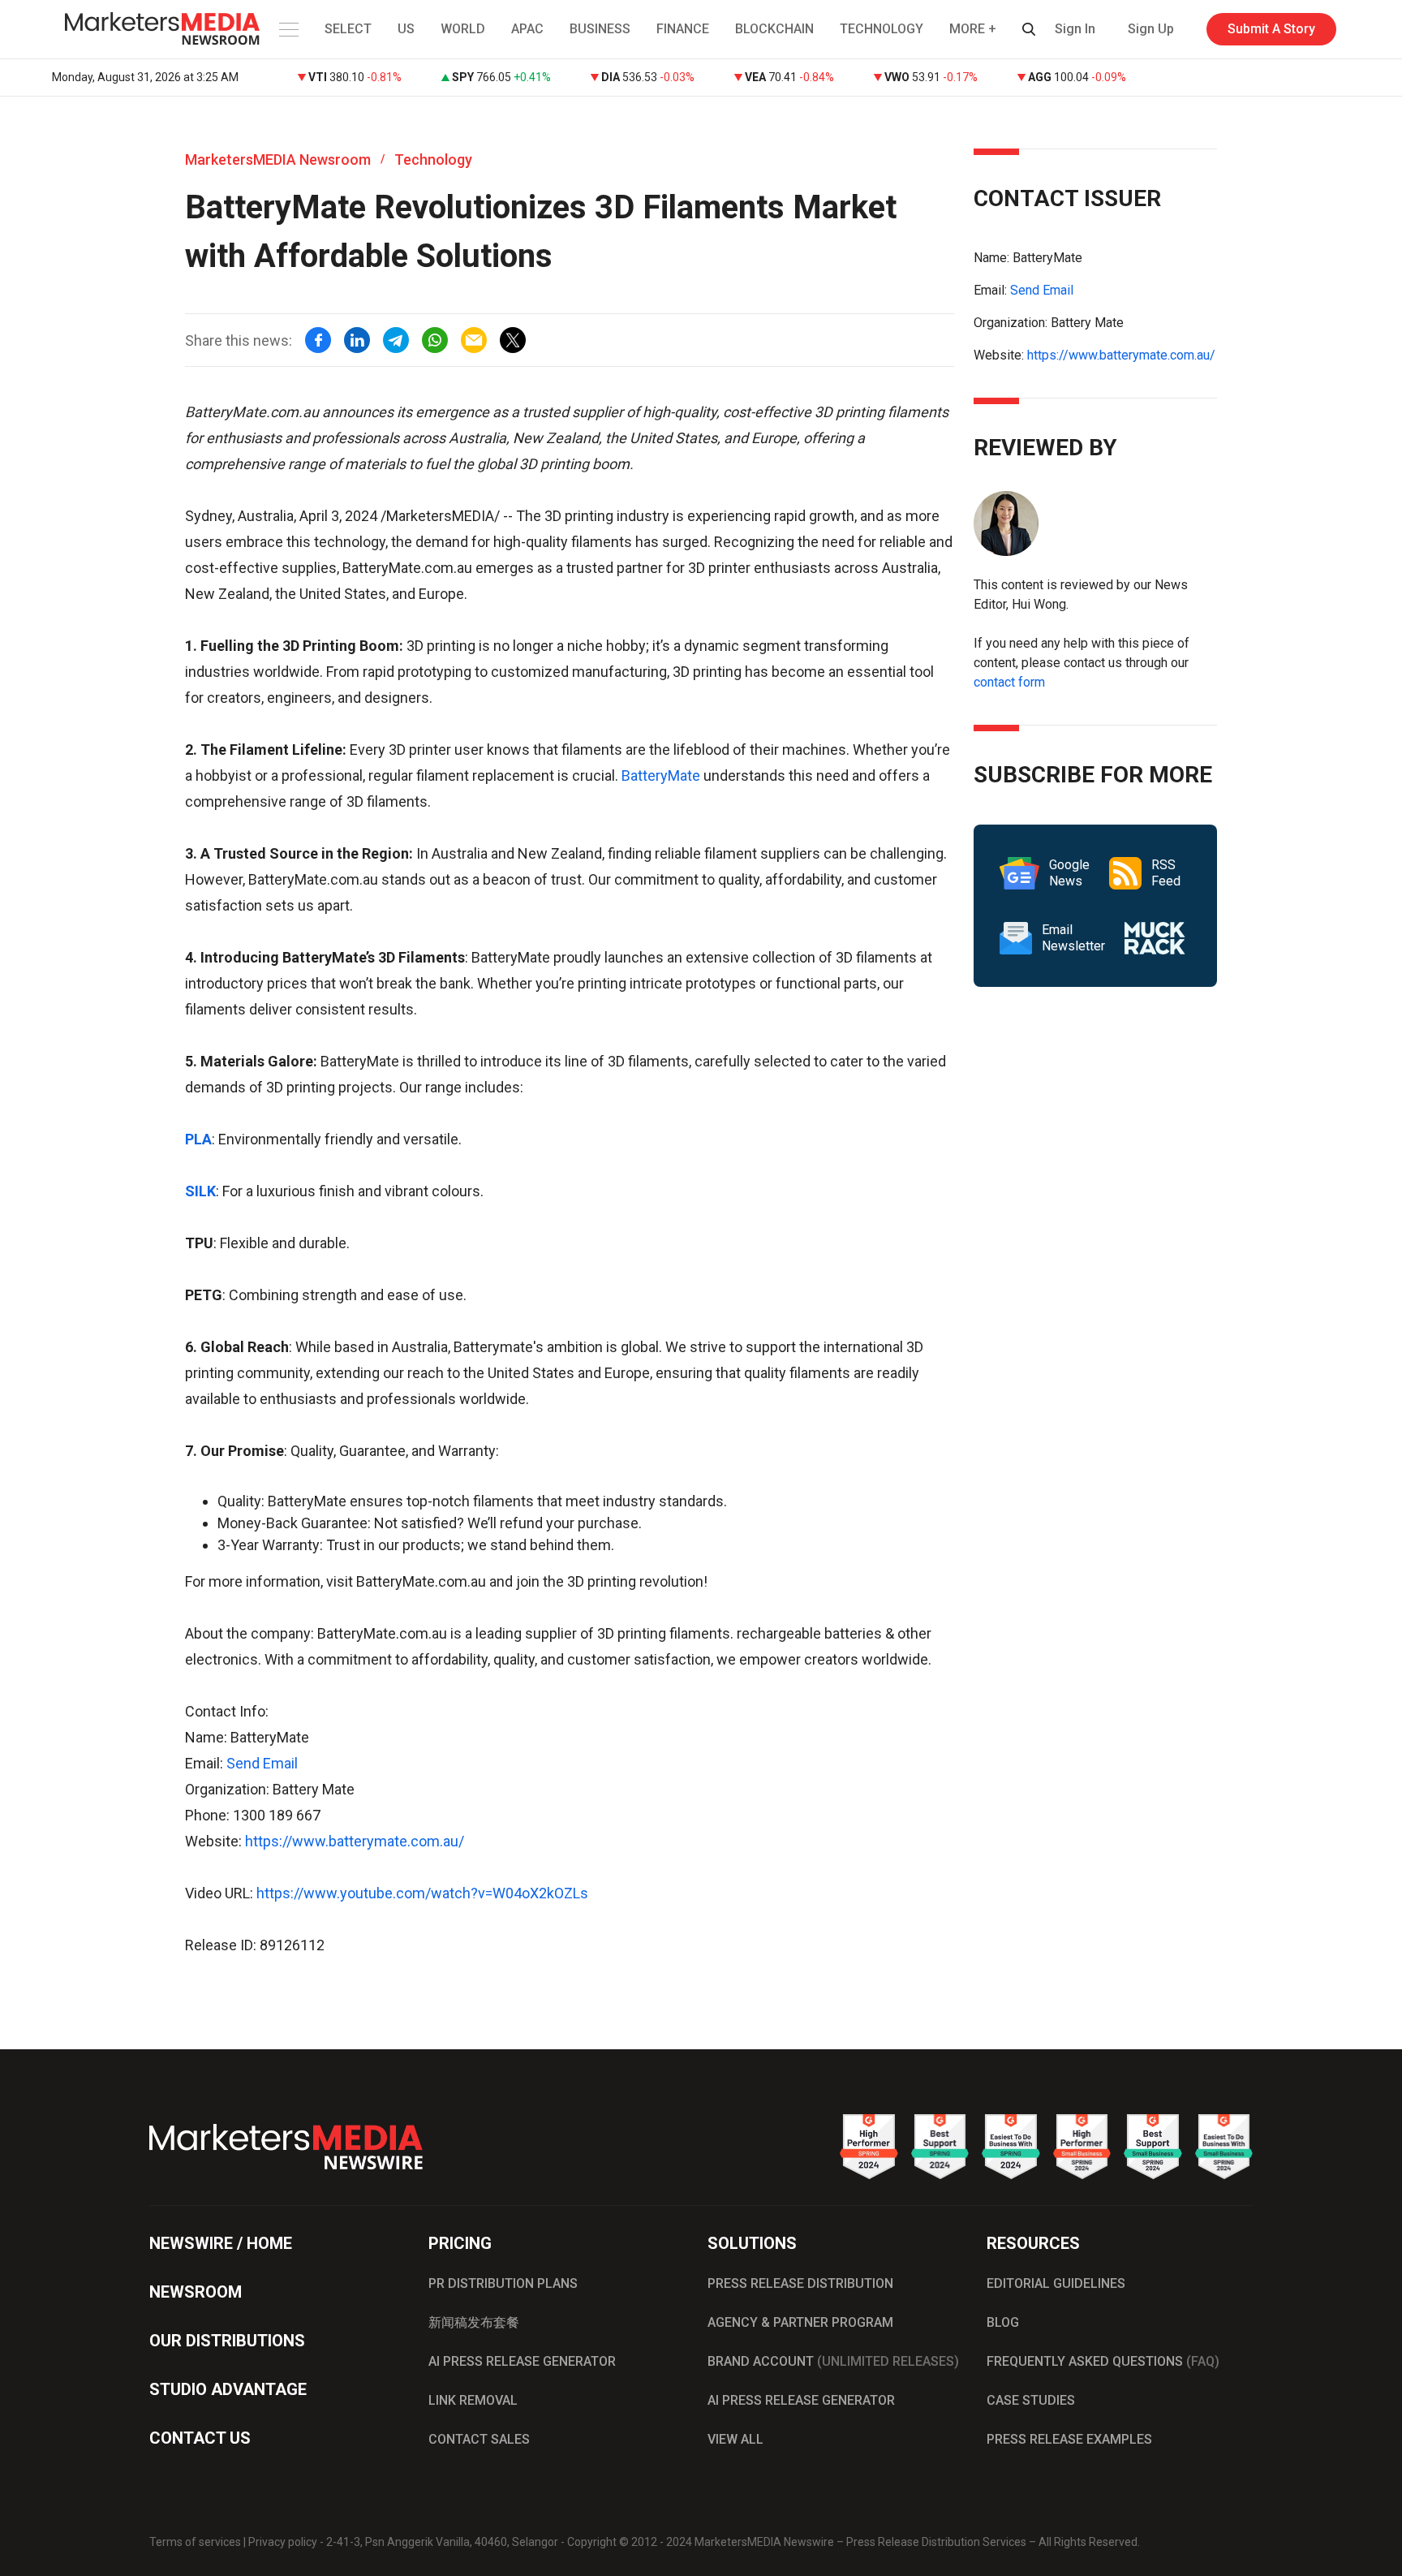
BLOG (1003, 2322)
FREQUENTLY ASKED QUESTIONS (1103, 2361)
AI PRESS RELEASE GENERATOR (522, 2361)
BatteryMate (661, 775)
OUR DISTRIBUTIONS (227, 2341)
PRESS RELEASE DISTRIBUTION (800, 2283)
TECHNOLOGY (882, 29)
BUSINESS (600, 29)
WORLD (463, 29)
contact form (1009, 682)
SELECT (348, 29)
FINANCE (683, 29)
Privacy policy (283, 2542)
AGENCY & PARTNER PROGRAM (800, 2322)
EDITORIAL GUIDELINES (1056, 2283)
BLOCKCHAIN (774, 29)
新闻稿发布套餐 (474, 2322)
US (406, 29)
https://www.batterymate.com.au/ (355, 1841)
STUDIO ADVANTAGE (228, 2389)
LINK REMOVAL (473, 2400)
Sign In (1075, 29)
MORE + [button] (973, 29)
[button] (287, 29)
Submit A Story (1271, 29)
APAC (527, 29)
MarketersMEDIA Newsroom (278, 159)
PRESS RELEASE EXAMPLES (1069, 2439)
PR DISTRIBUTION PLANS (503, 2283)
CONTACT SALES (479, 2439)
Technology (433, 159)
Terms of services (195, 2542)
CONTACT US (200, 2438)
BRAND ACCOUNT (833, 2361)
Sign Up (1151, 29)
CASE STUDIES (1031, 2400)
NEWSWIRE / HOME (221, 2243)
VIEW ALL (735, 2439)
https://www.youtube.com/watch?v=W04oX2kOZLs (422, 1893)
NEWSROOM (196, 2292)
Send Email (262, 1763)
